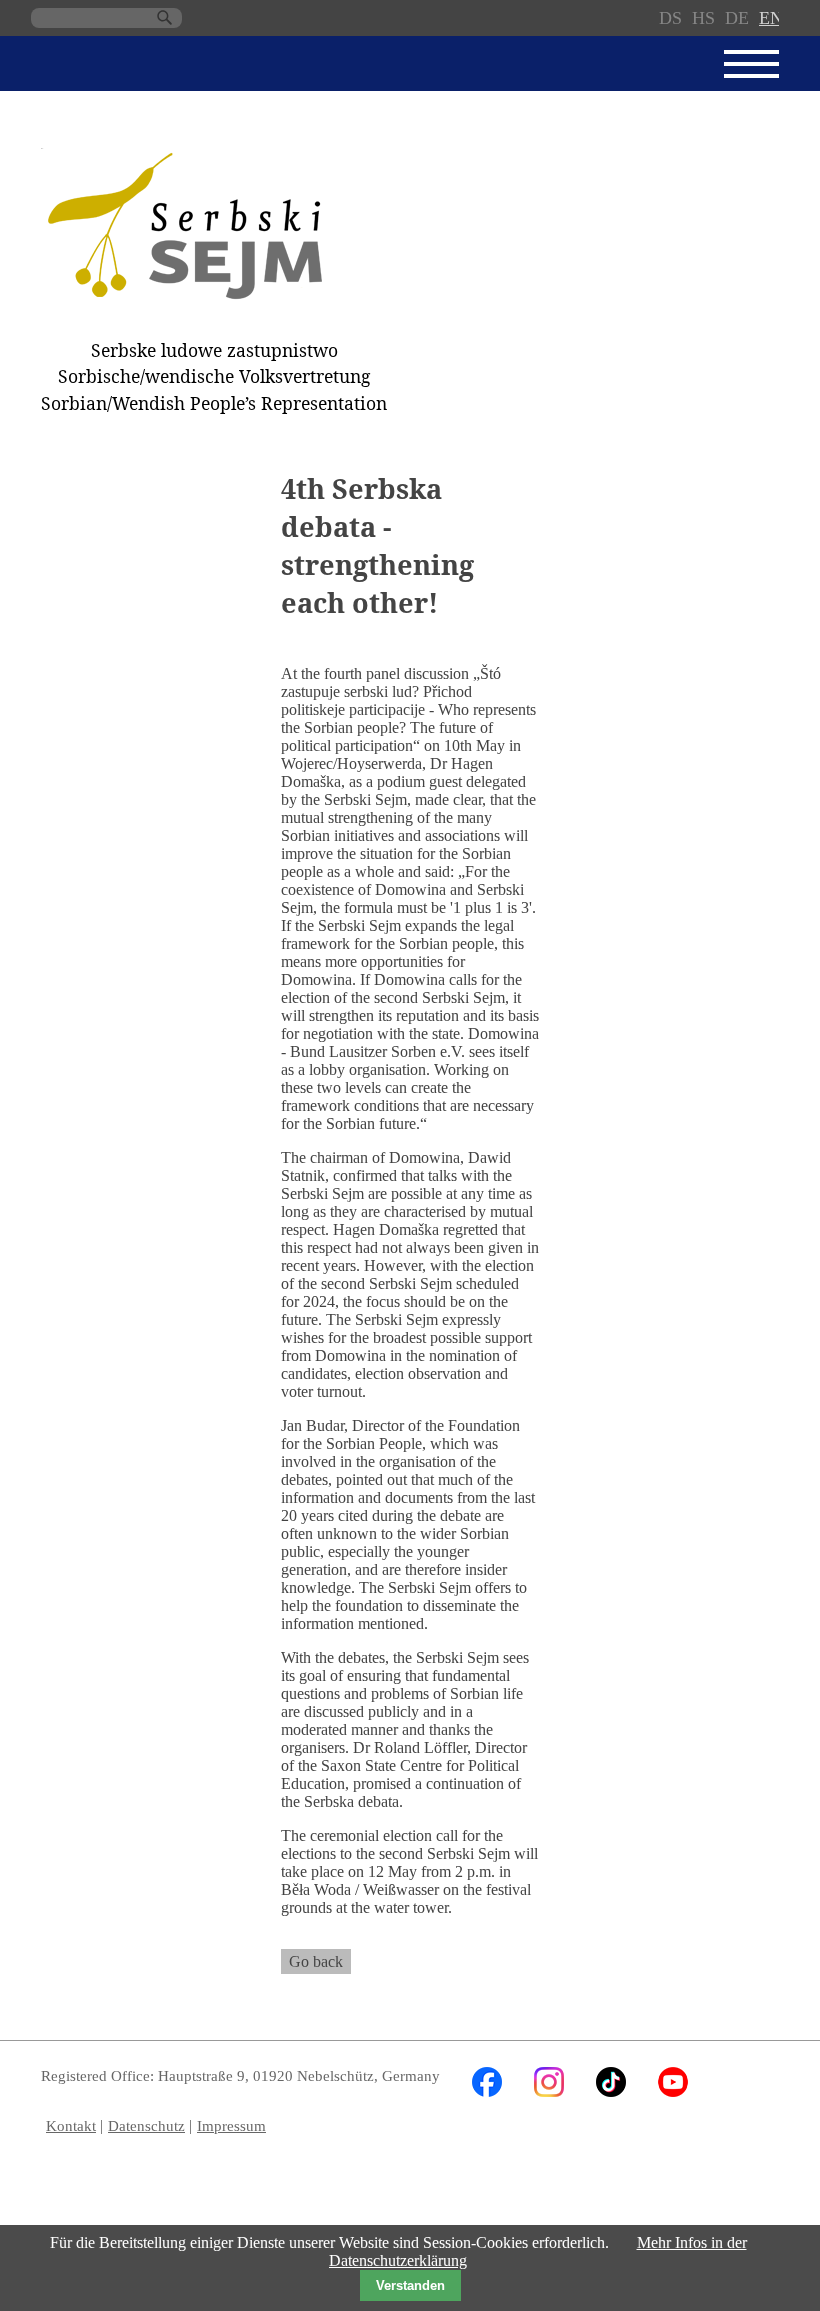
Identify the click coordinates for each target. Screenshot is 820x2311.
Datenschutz (146, 2125)
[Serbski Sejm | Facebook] (487, 2091)
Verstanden (410, 2285)
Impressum (231, 2125)
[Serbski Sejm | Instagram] (549, 2091)
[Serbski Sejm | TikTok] (611, 2091)
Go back (316, 1961)
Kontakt (71, 2125)
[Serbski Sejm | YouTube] (673, 2091)
